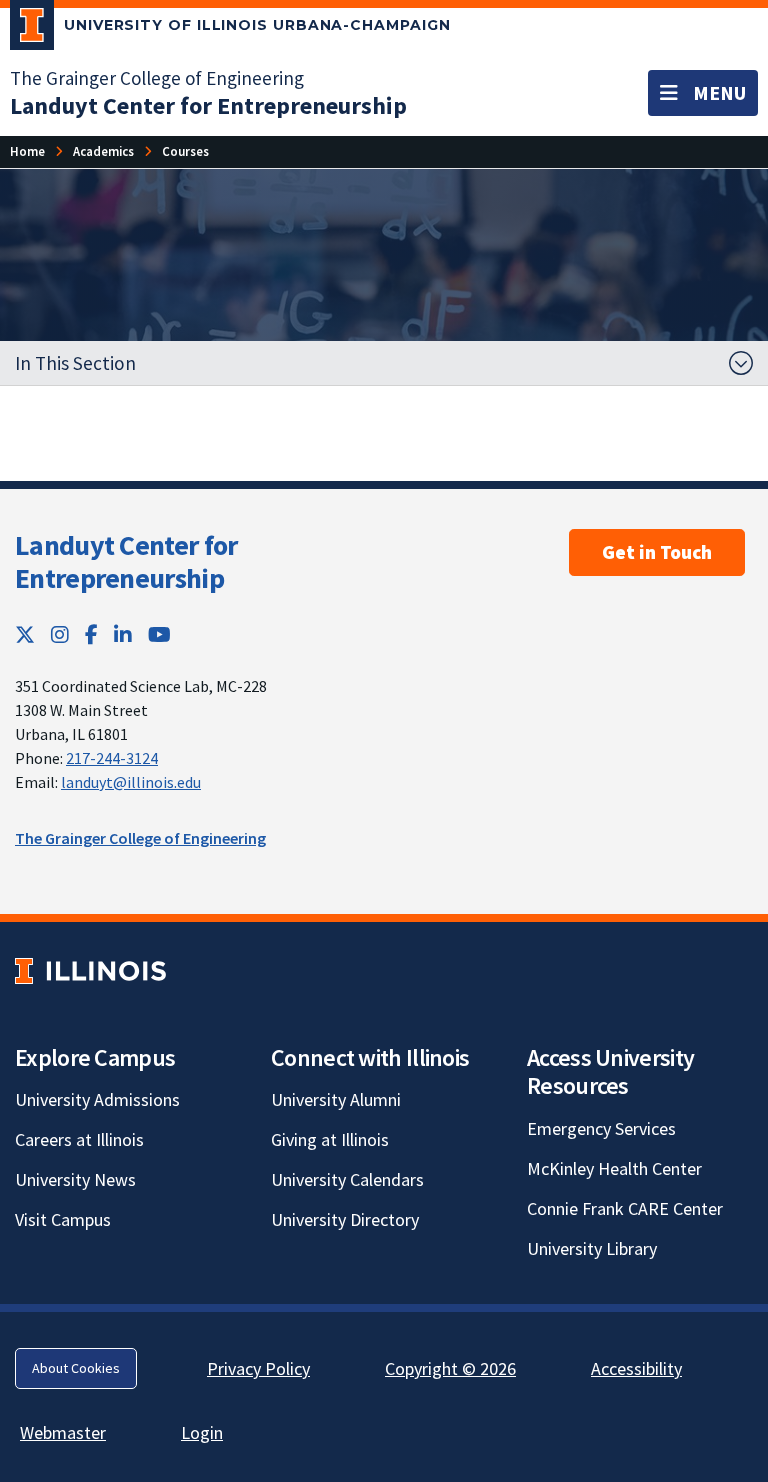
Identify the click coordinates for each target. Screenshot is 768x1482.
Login (202, 1432)
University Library (592, 1248)
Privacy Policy (258, 1368)
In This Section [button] (75, 363)
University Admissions (97, 1099)
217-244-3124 (112, 758)
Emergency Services (601, 1128)
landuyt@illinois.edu (131, 782)
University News (75, 1179)
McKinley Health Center (614, 1168)
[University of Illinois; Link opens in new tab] (90, 970)
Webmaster (63, 1432)
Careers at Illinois (79, 1139)
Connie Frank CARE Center (625, 1208)
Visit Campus (63, 1219)
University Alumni (336, 1099)
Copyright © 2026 (450, 1368)
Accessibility (636, 1368)
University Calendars (347, 1179)
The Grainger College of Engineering (157, 78)
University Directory (345, 1219)
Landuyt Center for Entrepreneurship (126, 562)
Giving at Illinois (330, 1139)
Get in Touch (657, 552)
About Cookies (76, 1368)
